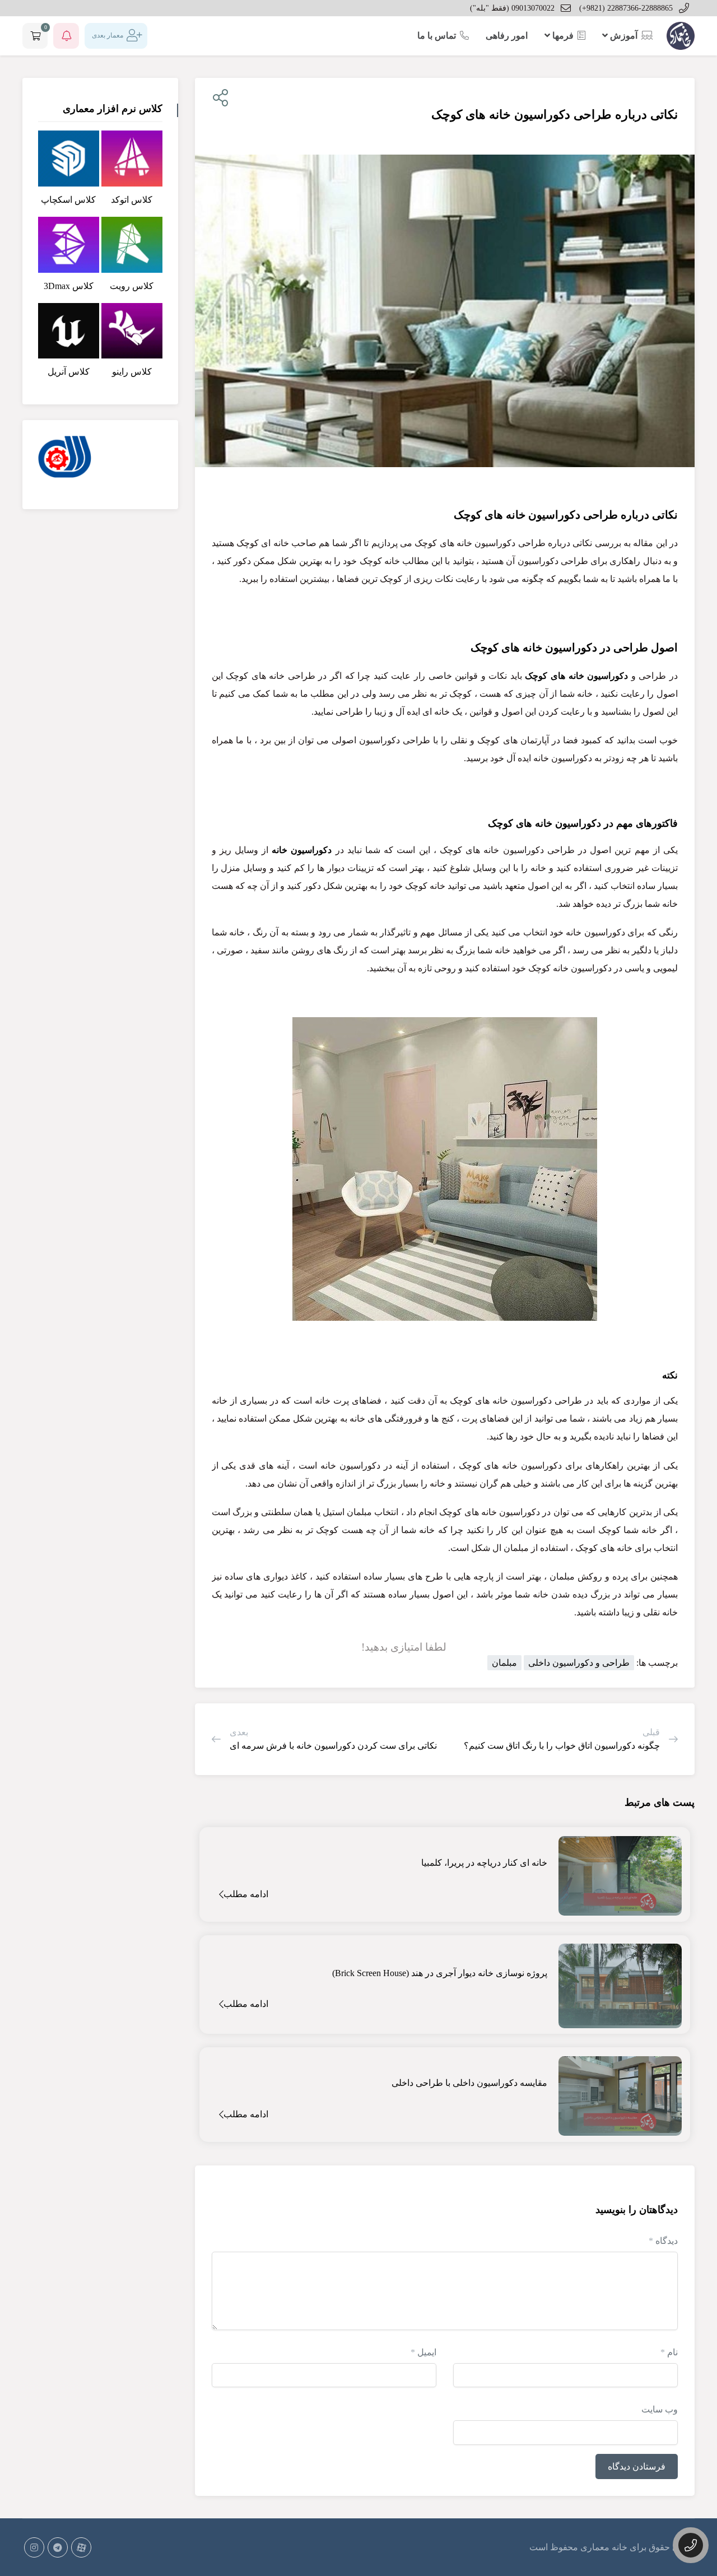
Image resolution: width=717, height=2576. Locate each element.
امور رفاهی (507, 36)
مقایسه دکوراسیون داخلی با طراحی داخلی (469, 2083)
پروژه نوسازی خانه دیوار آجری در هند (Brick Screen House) (440, 1973)
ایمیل (423, 2352)
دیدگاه (663, 2241)
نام (669, 2352)
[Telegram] (58, 2547)
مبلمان (504, 1663)
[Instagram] (34, 2547)
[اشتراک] (218, 98)
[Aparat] (81, 2547)
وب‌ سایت (660, 2409)
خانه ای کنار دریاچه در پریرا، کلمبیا (484, 1863)
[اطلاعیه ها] (66, 36)
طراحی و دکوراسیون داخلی (579, 1663)
